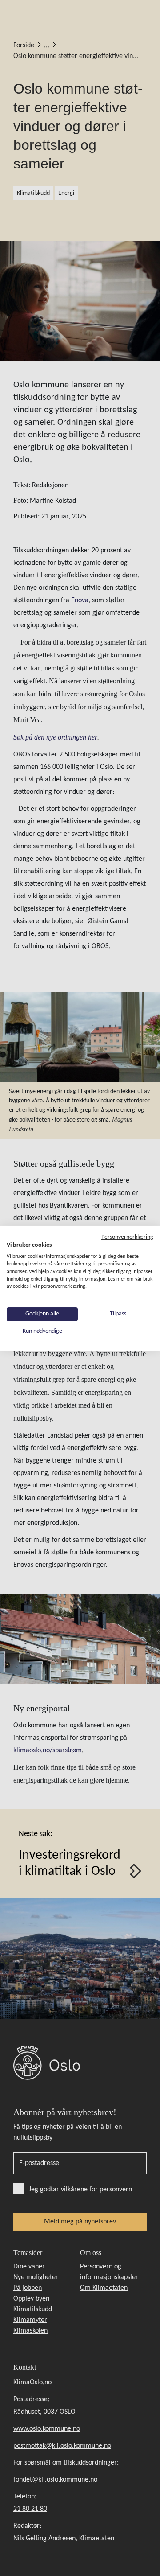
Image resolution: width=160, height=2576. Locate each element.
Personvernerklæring (127, 1237)
